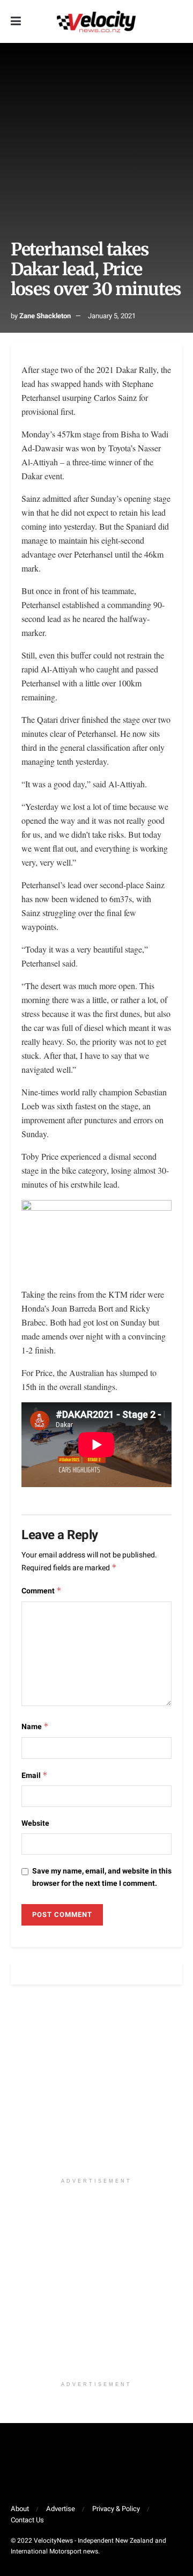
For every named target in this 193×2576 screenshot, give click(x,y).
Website (35, 1823)
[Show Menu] (16, 21)
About (20, 2509)
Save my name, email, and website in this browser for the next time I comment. (102, 1877)
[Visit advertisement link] (96, 2087)
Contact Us (27, 2520)
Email (35, 1776)
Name (35, 1727)
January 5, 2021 (112, 316)
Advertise (61, 2509)
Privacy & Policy (116, 2509)
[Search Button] (177, 21)
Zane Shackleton (45, 316)
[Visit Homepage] (96, 21)
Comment (42, 1591)
